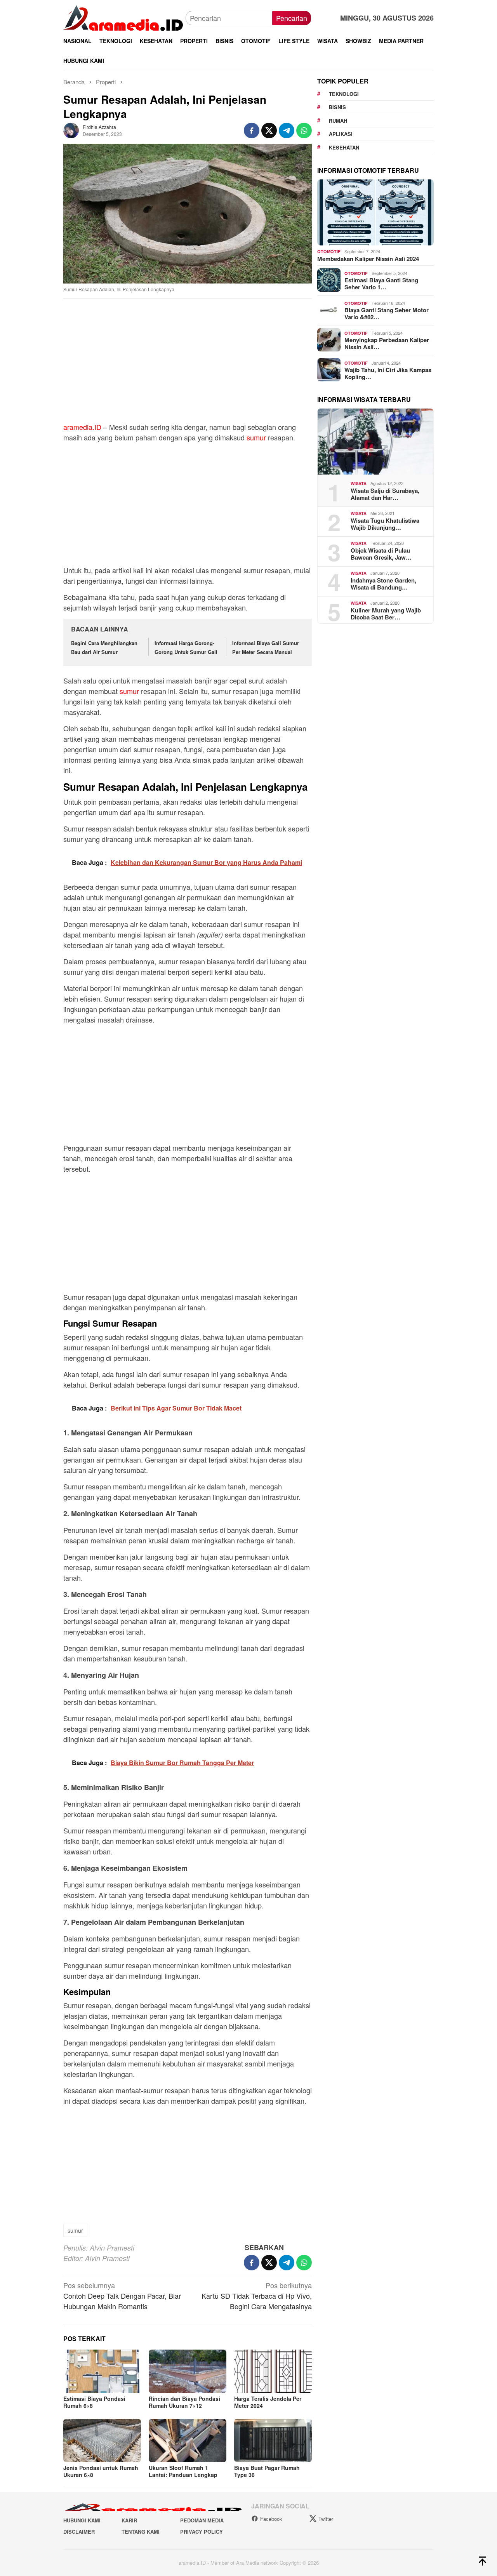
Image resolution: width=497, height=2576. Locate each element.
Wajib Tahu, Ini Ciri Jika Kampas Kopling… (388, 373)
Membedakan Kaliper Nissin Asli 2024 (368, 258)
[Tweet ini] (269, 130)
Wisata (359, 483)
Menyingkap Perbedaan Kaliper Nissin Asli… (387, 343)
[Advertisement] (188, 364)
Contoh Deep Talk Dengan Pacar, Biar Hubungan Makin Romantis (122, 2296)
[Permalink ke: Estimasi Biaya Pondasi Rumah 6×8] (102, 2371)
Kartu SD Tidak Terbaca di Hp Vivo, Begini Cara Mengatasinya (257, 2296)
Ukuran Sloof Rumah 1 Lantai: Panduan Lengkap (183, 2471)
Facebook (271, 2519)
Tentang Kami (141, 2532)
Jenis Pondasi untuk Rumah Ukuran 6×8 (101, 2471)
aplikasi (341, 134)
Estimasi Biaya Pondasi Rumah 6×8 (94, 2402)
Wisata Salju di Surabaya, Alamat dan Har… (385, 494)
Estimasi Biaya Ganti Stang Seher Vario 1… (381, 284)
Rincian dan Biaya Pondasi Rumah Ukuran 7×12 (184, 2402)
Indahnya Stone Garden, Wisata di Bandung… (383, 583)
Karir (129, 2520)
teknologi (344, 94)
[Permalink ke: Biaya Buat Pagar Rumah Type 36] (273, 2440)
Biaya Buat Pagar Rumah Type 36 (267, 2471)
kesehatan (344, 147)
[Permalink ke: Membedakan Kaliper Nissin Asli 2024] (375, 212)
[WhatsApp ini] (304, 130)
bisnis (337, 107)
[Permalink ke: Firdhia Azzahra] (71, 129)
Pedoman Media (202, 2520)
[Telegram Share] (287, 130)
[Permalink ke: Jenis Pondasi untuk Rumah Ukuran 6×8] (102, 2440)
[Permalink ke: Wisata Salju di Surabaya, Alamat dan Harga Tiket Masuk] (375, 442)
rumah (338, 121)
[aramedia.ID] (124, 17)
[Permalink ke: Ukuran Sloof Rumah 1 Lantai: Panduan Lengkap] (188, 2440)
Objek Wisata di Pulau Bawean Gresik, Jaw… (381, 553)
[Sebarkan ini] (252, 130)
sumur (256, 437)
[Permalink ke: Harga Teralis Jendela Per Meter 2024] (273, 2371)
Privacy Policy (202, 2532)
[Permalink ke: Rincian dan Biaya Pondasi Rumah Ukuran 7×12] (188, 2371)
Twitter (326, 2519)
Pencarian (292, 18)
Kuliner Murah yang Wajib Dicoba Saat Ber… (386, 613)
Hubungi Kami (82, 2520)
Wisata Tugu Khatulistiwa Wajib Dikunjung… (385, 524)
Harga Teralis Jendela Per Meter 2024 (268, 2402)
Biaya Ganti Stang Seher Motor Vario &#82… (387, 313)
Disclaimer (79, 2532)
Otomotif (329, 251)
